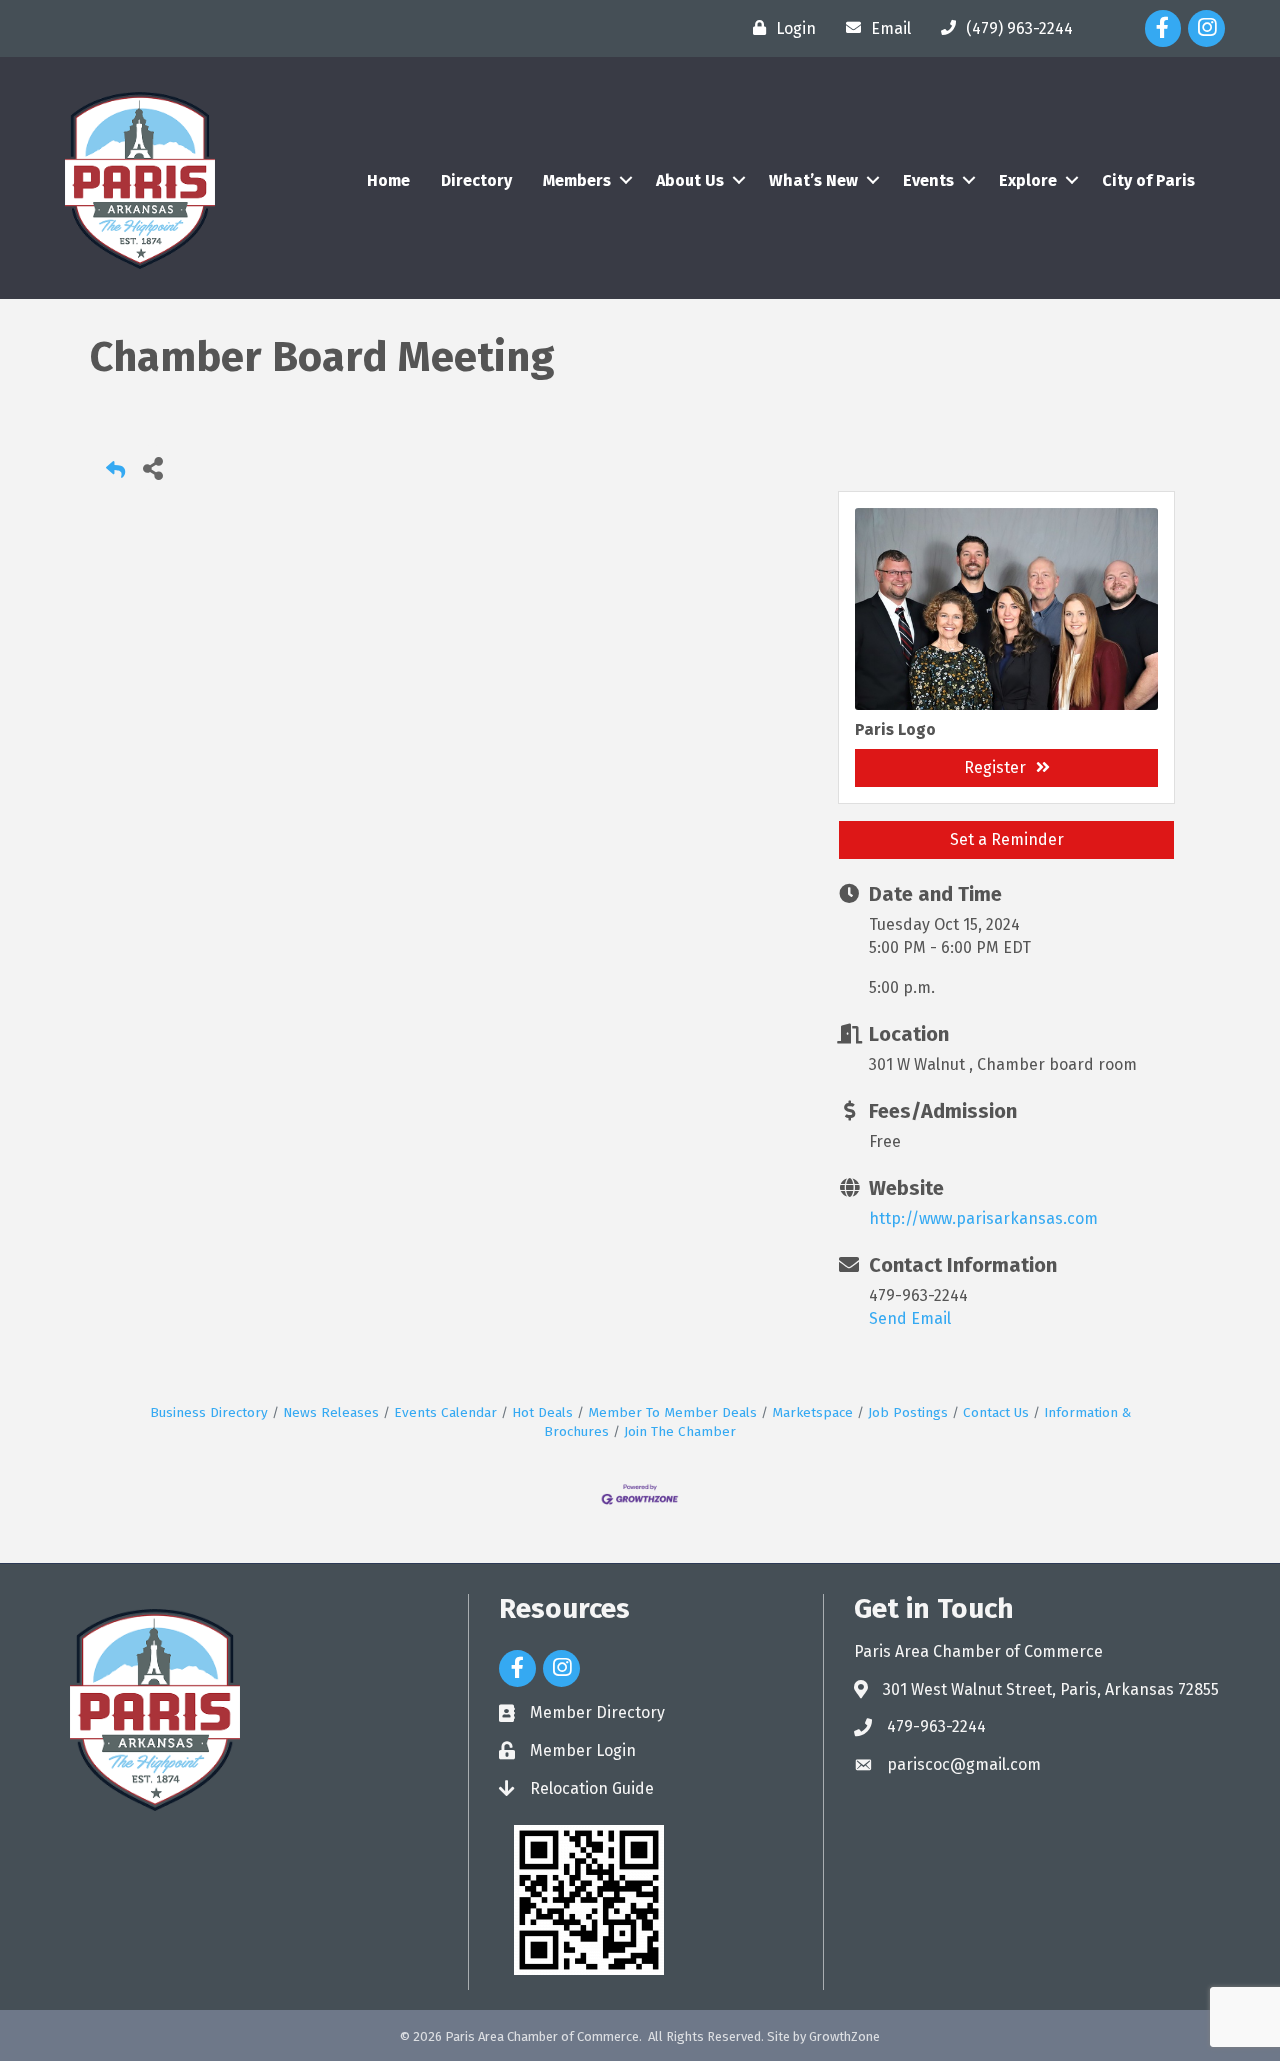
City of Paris (1148, 180)
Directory (476, 180)
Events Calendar (445, 1412)
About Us (690, 180)
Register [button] (995, 767)
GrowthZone (844, 2036)
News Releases (331, 1412)
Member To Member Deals (672, 1412)
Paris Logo (895, 729)
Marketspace (812, 1412)
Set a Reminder (1007, 839)
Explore (1028, 180)
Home (388, 180)
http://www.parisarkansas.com (983, 1218)
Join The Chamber (680, 1431)
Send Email (910, 1318)
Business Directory (209, 1412)
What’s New (813, 180)
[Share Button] (152, 467)
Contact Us (996, 1412)
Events (928, 180)
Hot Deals (542, 1412)
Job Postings (908, 1412)
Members (577, 180)
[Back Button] (115, 473)
